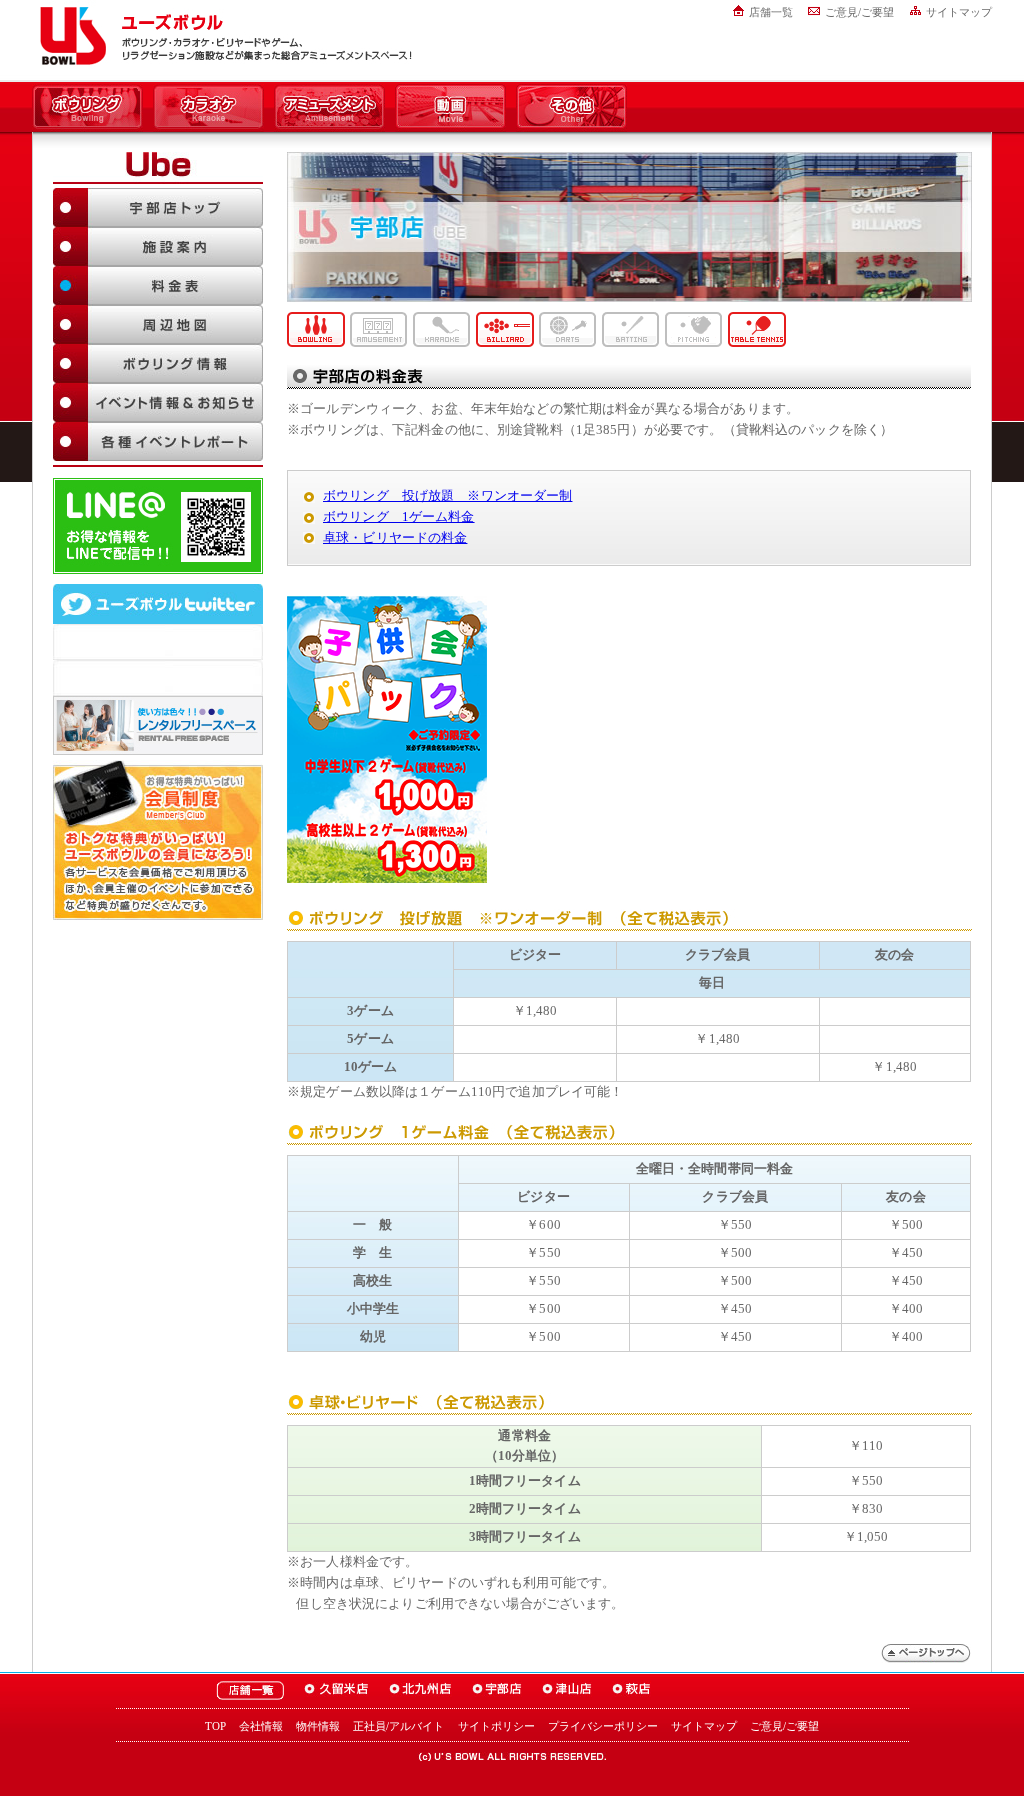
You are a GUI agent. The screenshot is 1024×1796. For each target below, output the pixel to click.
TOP (215, 1726)
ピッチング (694, 329)
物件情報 (318, 1726)
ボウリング (87, 108)
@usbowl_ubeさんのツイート (158, 678)
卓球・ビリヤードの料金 (395, 537)
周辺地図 (158, 324)
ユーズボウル (69, 36)
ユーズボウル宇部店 (497, 1690)
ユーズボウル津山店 (567, 1690)
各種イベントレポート (158, 441)
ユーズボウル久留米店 (336, 1690)
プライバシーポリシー (603, 1726)
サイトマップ (959, 12)
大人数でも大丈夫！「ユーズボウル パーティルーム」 (158, 725)
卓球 (757, 329)
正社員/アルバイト (398, 1726)
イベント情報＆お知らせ (158, 402)
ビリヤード (505, 329)
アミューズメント (329, 108)
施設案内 (158, 246)
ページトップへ (926, 1653)
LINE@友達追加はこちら (158, 526)
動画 (450, 108)
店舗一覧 (771, 12)
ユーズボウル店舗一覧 (250, 1690)
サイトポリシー (496, 1726)
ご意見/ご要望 (859, 12)
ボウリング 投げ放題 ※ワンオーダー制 (447, 495)
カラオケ (208, 108)
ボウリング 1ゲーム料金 (399, 516)
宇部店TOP (158, 207)
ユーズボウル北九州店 (420, 1690)
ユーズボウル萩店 (631, 1690)
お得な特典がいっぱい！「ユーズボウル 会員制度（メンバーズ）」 (158, 840)
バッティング (631, 329)
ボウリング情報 (158, 363)
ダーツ (568, 329)
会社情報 (261, 1726)
